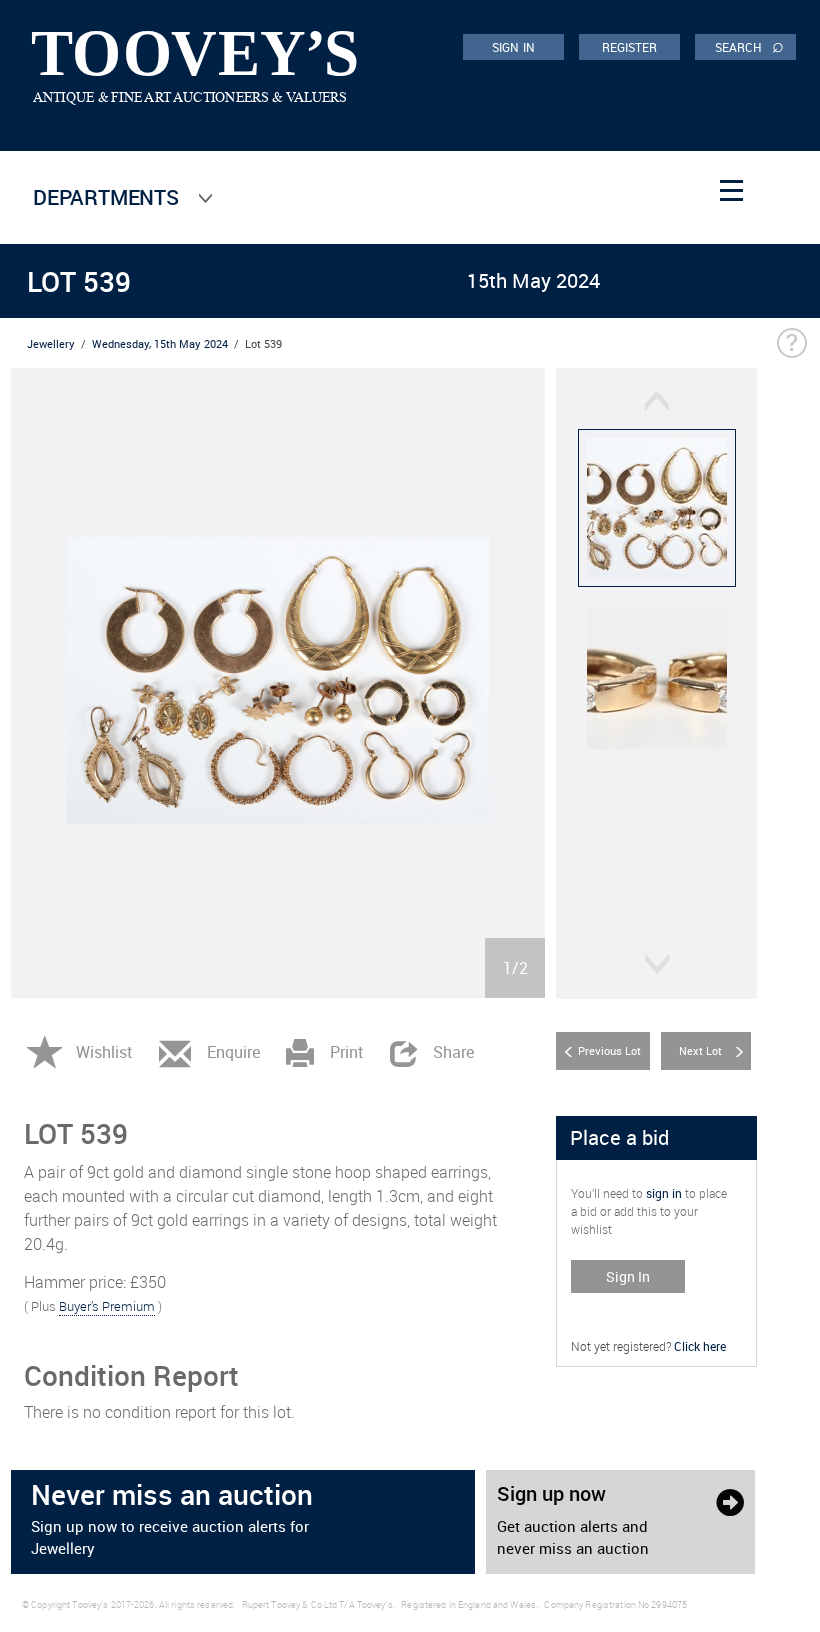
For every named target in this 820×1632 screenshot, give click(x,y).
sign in (664, 1193)
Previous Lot (609, 1050)
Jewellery (51, 343)
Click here (700, 1346)
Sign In (628, 1276)
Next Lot (700, 1050)
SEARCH (749, 46)
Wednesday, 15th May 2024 (160, 343)
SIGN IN (513, 47)
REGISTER (630, 47)
